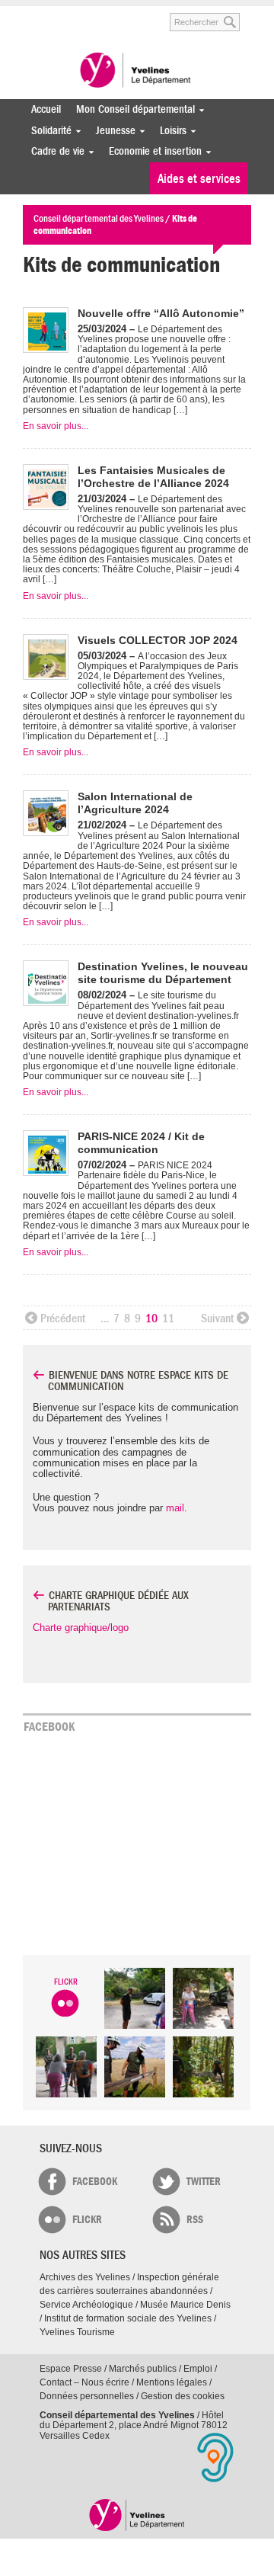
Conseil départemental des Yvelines (137, 72)
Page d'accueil (137, 2515)
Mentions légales (172, 2382)
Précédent (63, 1318)
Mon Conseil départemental (132, 109)
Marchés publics (143, 2369)
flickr (87, 2220)
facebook (95, 2182)
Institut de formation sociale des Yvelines (128, 2318)
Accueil (46, 109)
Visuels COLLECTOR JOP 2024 (158, 640)
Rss (195, 2220)
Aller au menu (33, 14)
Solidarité (48, 131)
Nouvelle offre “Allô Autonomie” (161, 313)
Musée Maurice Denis (185, 2305)
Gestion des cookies (183, 2396)
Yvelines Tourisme (77, 2332)
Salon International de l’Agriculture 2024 (135, 803)
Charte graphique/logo (81, 1628)
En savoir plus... (56, 426)
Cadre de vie (54, 151)
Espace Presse (71, 2369)
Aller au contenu (81, 14)
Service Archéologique (86, 2305)
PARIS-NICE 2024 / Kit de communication (141, 1143)
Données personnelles (87, 2396)
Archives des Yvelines (85, 2277)
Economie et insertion (151, 151)
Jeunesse (112, 131)
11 (168, 1318)
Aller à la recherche (137, 14)
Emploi (198, 2369)
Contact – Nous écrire (84, 2382)
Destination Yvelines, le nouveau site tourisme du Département (163, 973)
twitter (204, 2182)
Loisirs (169, 131)
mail (175, 1508)
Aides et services (199, 179)
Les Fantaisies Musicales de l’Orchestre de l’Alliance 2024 (153, 477)
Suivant (217, 1318)
